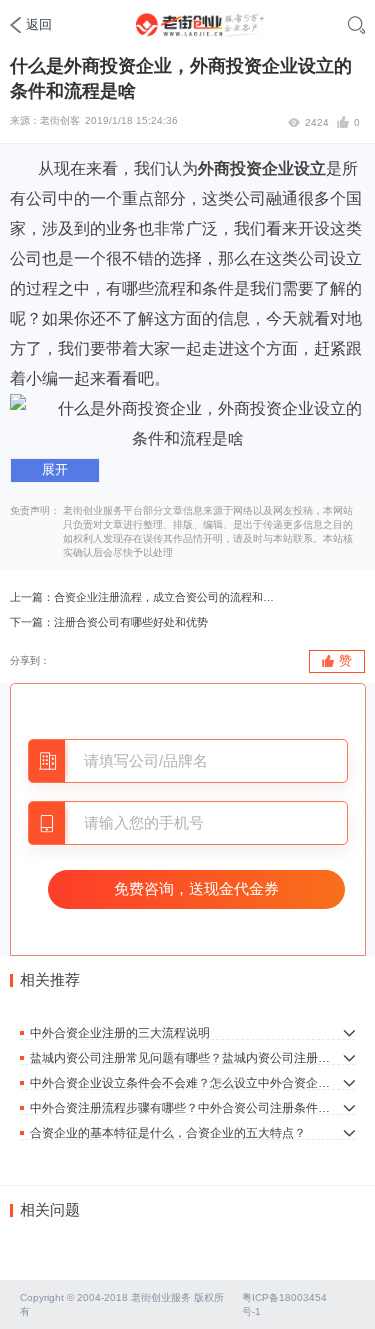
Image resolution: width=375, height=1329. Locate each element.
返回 (39, 24)
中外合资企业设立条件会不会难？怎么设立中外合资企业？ (180, 1082)
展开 (55, 469)
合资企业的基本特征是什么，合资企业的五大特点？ (168, 1132)
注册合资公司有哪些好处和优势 (131, 622)
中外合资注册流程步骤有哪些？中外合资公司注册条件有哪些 (180, 1107)
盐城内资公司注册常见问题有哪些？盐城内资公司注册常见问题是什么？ (180, 1057)
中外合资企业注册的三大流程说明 (120, 1032)
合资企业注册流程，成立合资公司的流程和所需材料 (166, 597)
